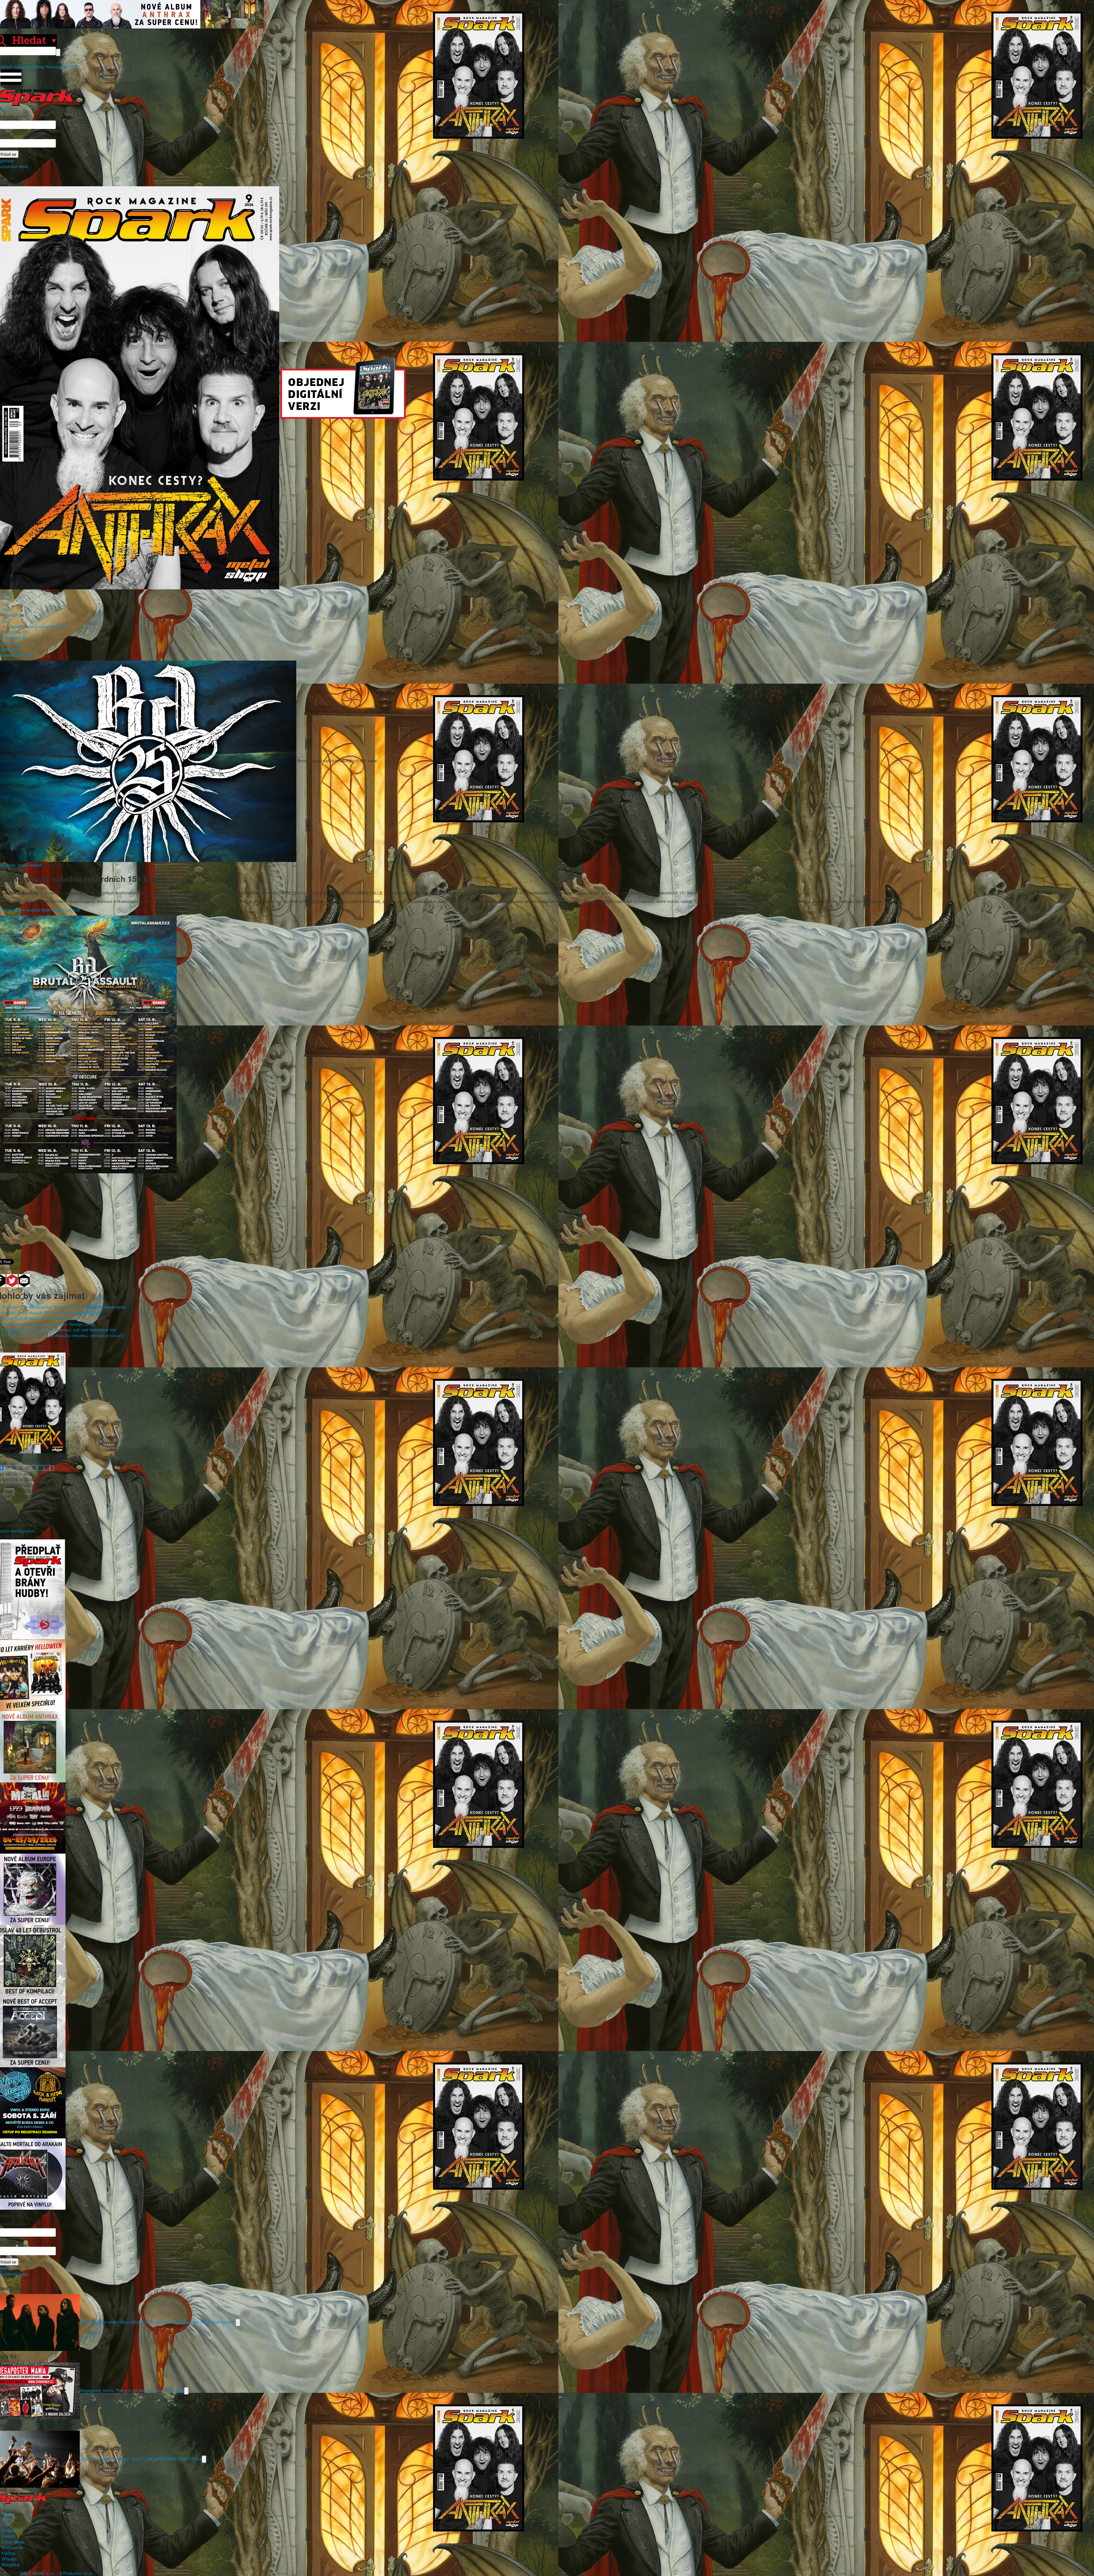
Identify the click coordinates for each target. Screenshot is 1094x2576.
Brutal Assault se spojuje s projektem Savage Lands (48, 1324)
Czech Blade (13, 2542)
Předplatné (11, 2530)
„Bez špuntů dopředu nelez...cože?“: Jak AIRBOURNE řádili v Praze (141, 2458)
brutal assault (30, 865)
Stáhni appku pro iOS (61, 910)
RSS (74, 67)
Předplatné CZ (15, 632)
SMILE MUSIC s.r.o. (37, 2573)
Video (7, 609)
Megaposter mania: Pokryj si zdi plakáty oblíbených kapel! (132, 2390)
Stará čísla (11, 644)
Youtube (53, 67)
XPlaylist (9, 2559)
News (6, 598)
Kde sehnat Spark (18, 655)
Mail (65, 67)
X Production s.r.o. (76, 2573)
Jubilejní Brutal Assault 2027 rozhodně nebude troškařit (51, 1313)
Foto (6, 604)
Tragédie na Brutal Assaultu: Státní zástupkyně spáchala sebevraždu (63, 1307)
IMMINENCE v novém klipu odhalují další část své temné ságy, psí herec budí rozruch (158, 2322)
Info (5, 621)
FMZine (8, 2553)
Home (7, 592)
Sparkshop (11, 649)
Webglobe (11, 2565)
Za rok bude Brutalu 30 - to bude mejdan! (39, 1318)
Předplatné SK (14, 638)
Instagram (23, 67)
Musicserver (12, 2548)
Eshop (38, 67)
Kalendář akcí (14, 615)
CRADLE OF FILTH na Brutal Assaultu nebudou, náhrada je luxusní (62, 1335)
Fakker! (8, 2536)
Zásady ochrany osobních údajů (37, 626)
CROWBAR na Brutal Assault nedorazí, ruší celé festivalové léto (59, 1330)
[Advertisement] (544, 1213)
